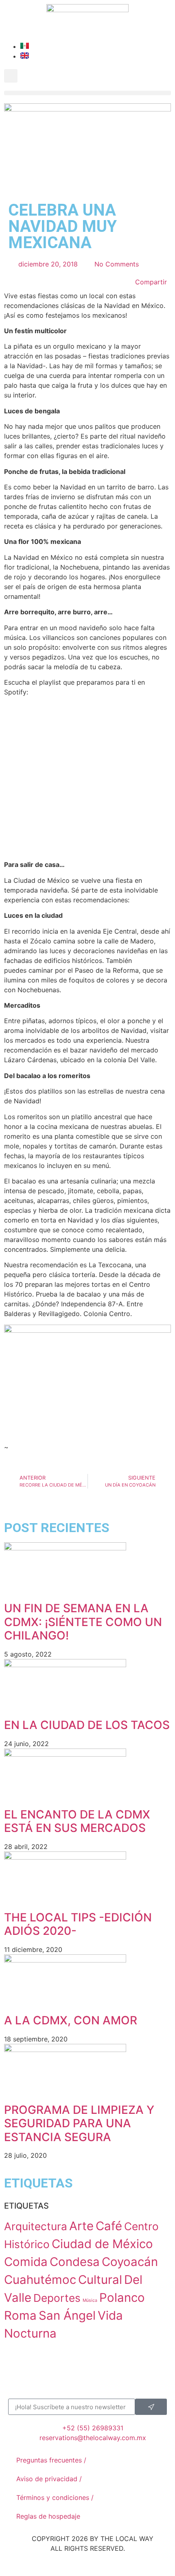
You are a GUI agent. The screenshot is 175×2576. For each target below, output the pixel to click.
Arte (81, 2226)
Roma (20, 2315)
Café (109, 2226)
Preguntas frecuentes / (51, 2460)
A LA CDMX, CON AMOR (71, 2020)
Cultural (100, 2280)
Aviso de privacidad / (49, 2479)
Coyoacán (130, 2262)
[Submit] (151, 2407)
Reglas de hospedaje (48, 2516)
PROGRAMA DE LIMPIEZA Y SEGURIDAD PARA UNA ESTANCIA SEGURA (79, 2123)
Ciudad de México (102, 2244)
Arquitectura (36, 2226)
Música (90, 2300)
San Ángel (67, 2315)
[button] (11, 76)
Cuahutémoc (40, 2280)
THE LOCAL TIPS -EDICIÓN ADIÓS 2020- (78, 1924)
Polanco (122, 2298)
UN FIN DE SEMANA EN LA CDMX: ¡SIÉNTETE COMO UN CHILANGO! (83, 1622)
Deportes (57, 2298)
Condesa (75, 2262)
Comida (26, 2262)
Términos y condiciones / (55, 2497)
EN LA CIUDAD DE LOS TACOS (87, 1725)
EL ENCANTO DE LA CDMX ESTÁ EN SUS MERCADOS (77, 1821)
